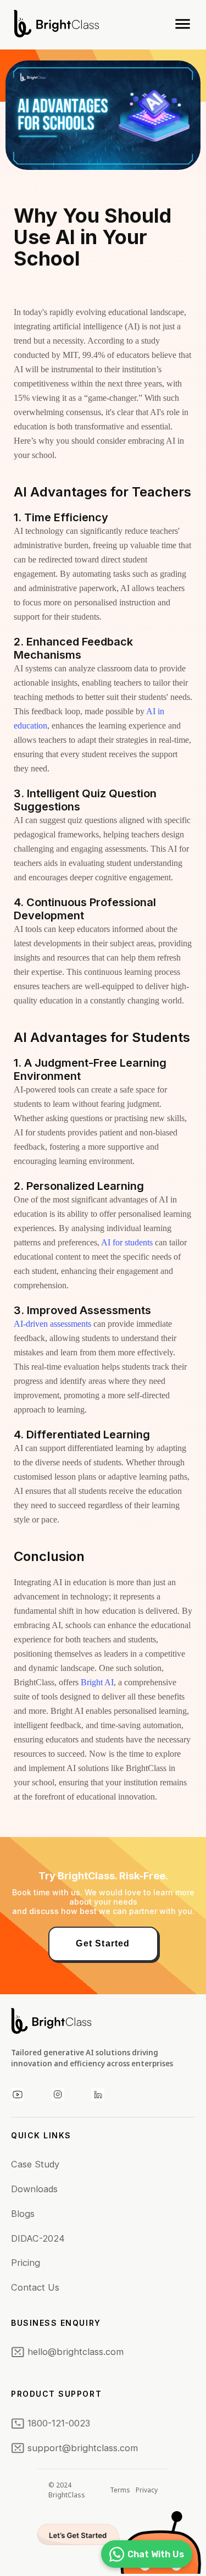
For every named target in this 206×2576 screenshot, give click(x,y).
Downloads (34, 2189)
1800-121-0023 (59, 2423)
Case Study (35, 2164)
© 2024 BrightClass (67, 2490)
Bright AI (97, 1682)
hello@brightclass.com (76, 2352)
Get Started (103, 1943)
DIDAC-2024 (38, 2238)
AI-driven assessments (52, 1324)
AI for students (127, 1242)
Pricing (26, 2263)
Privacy (147, 2490)
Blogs (23, 2214)
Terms (120, 2490)
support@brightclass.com (83, 2448)
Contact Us (35, 2287)
